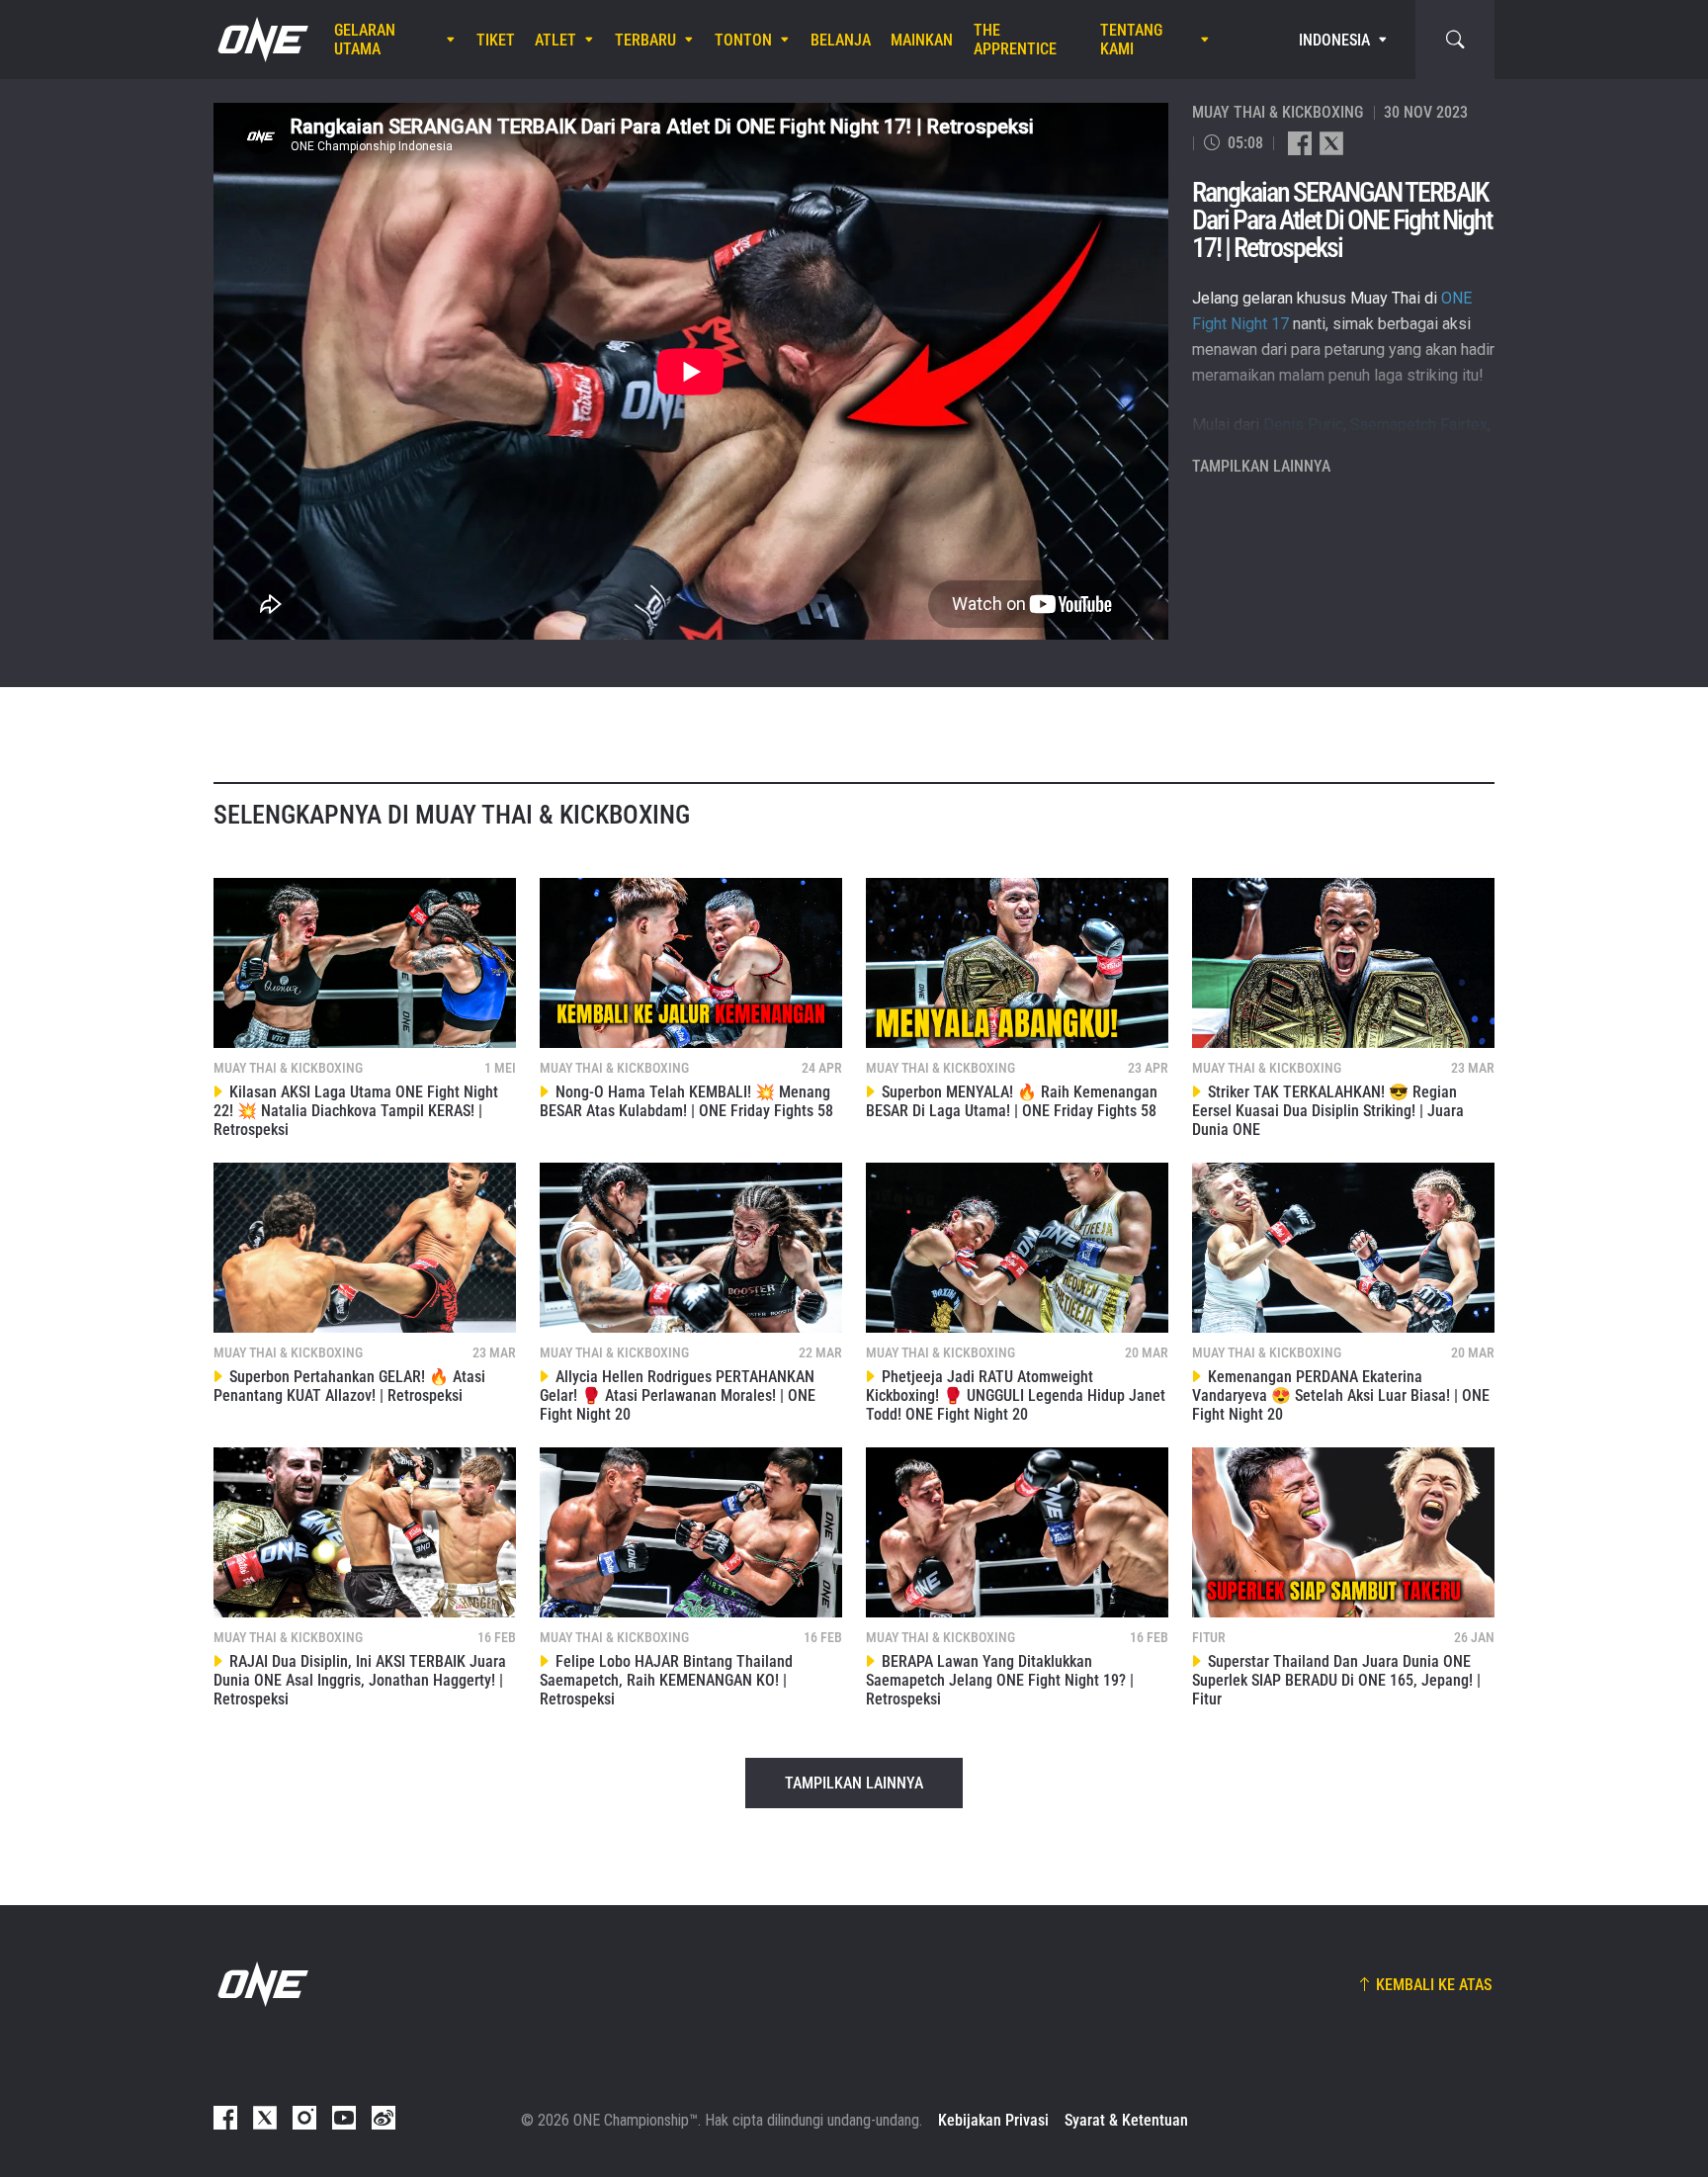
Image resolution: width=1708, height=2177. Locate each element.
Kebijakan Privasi (993, 2120)
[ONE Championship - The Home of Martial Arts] (261, 40)
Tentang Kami (1131, 40)
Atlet (555, 40)
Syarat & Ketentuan (1126, 2120)
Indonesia (1334, 40)
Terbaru (645, 40)
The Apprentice (1015, 40)
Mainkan (922, 40)
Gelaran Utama (365, 40)
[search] (1455, 40)
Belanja (841, 40)
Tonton (743, 40)
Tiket (496, 40)
